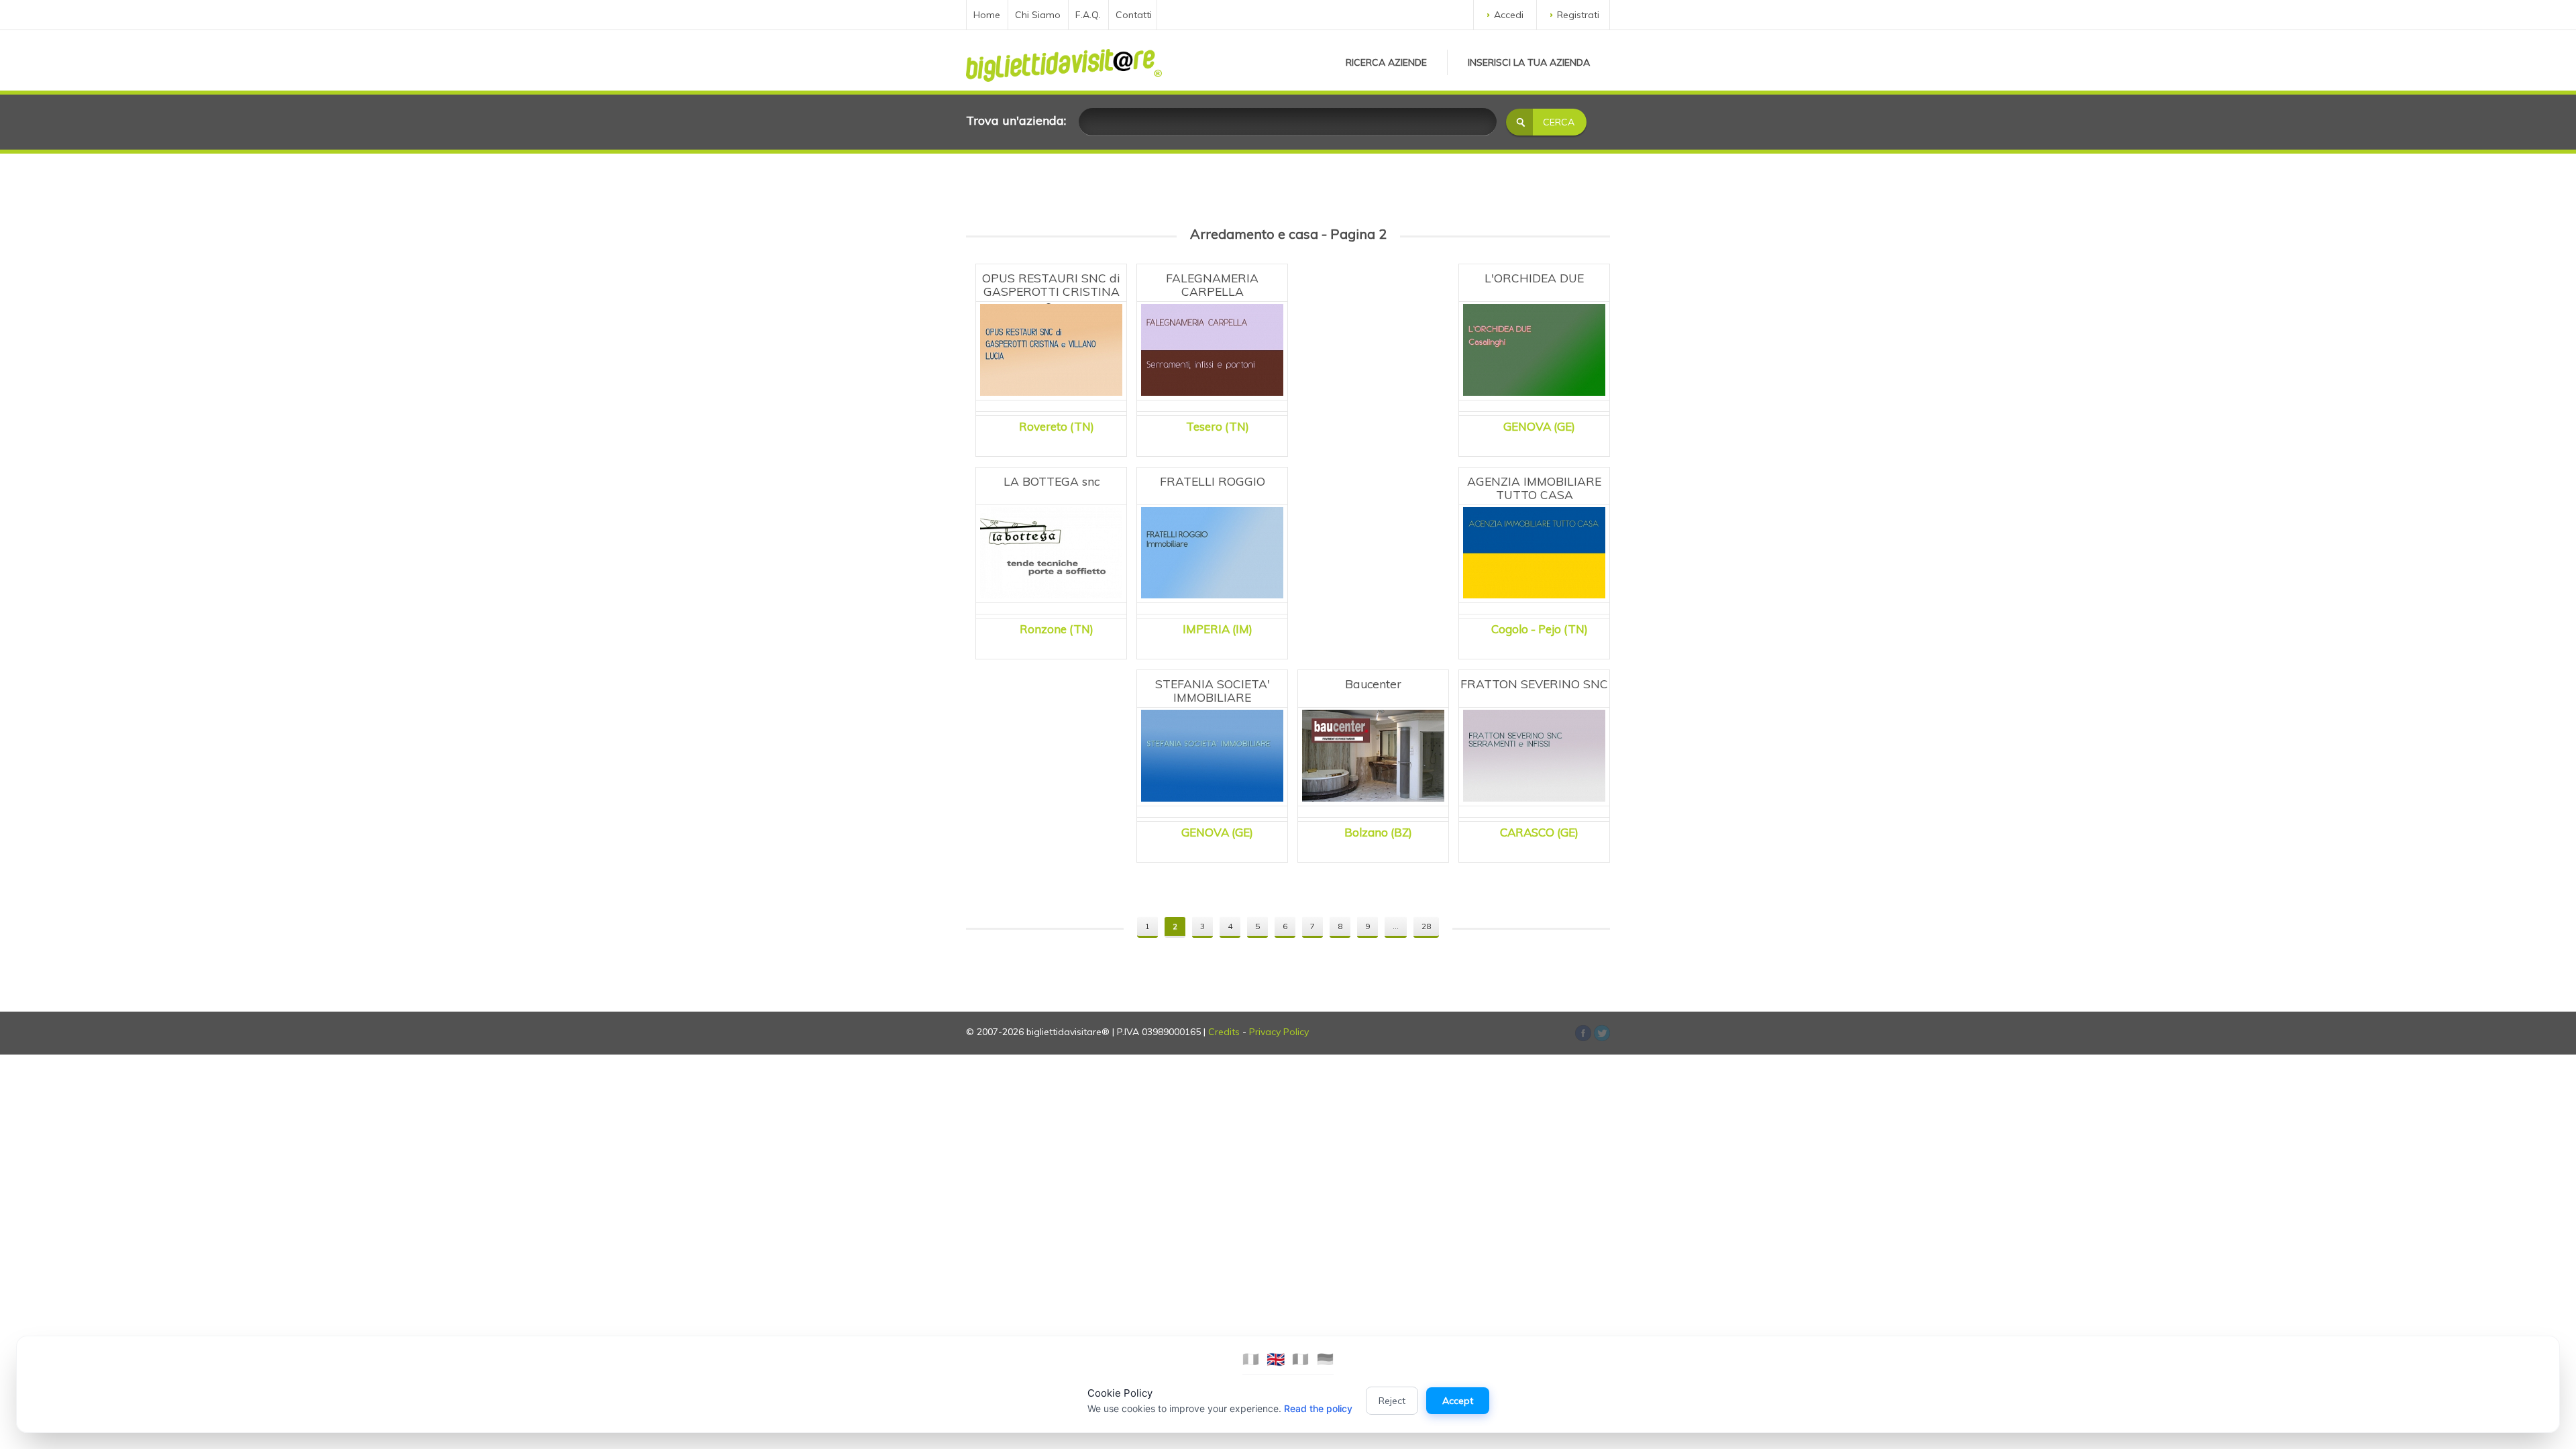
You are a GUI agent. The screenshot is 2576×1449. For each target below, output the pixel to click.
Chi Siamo (1038, 15)
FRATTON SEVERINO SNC (1534, 684)
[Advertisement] (1373, 342)
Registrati (1578, 15)
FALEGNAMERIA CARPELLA (1212, 284)
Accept (1458, 1401)
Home (987, 15)
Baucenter (1373, 684)
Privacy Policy (1279, 1032)
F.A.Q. (1088, 15)
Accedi (1509, 15)
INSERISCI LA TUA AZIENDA (1529, 62)
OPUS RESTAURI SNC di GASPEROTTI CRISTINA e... (1051, 291)
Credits (1224, 1032)
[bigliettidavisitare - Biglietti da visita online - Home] (1064, 62)
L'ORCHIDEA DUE (1534, 278)
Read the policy (1318, 1408)
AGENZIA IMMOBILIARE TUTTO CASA (1534, 488)
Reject (1392, 1401)
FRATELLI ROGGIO (1213, 481)
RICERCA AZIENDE (1386, 62)
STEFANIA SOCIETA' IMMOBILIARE (1213, 690)
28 (1426, 926)
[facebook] (1602, 1033)
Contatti (1134, 15)
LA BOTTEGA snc (1052, 481)
